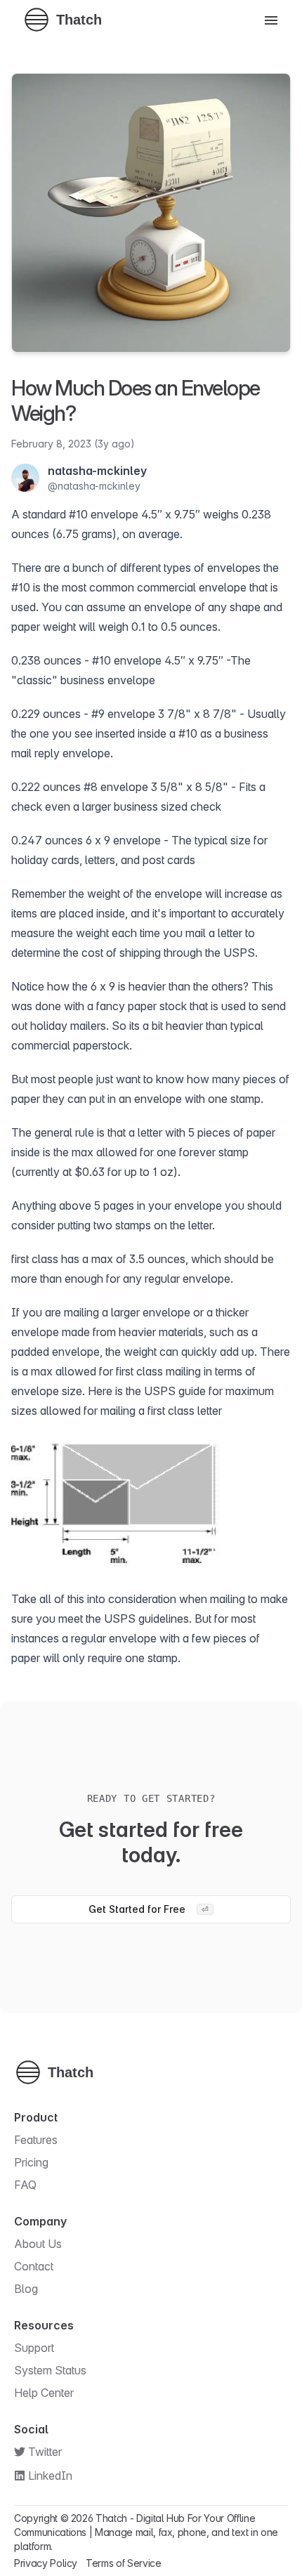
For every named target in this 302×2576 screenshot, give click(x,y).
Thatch (111, 2518)
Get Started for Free (149, 1909)
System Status (50, 2370)
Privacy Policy (46, 2563)
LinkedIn (50, 2476)
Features (36, 2140)
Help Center (44, 2393)
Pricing (31, 2162)
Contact (34, 2266)
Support (34, 2348)
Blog (26, 2289)
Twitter (45, 2452)
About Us (38, 2244)
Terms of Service (123, 2563)
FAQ (25, 2185)
